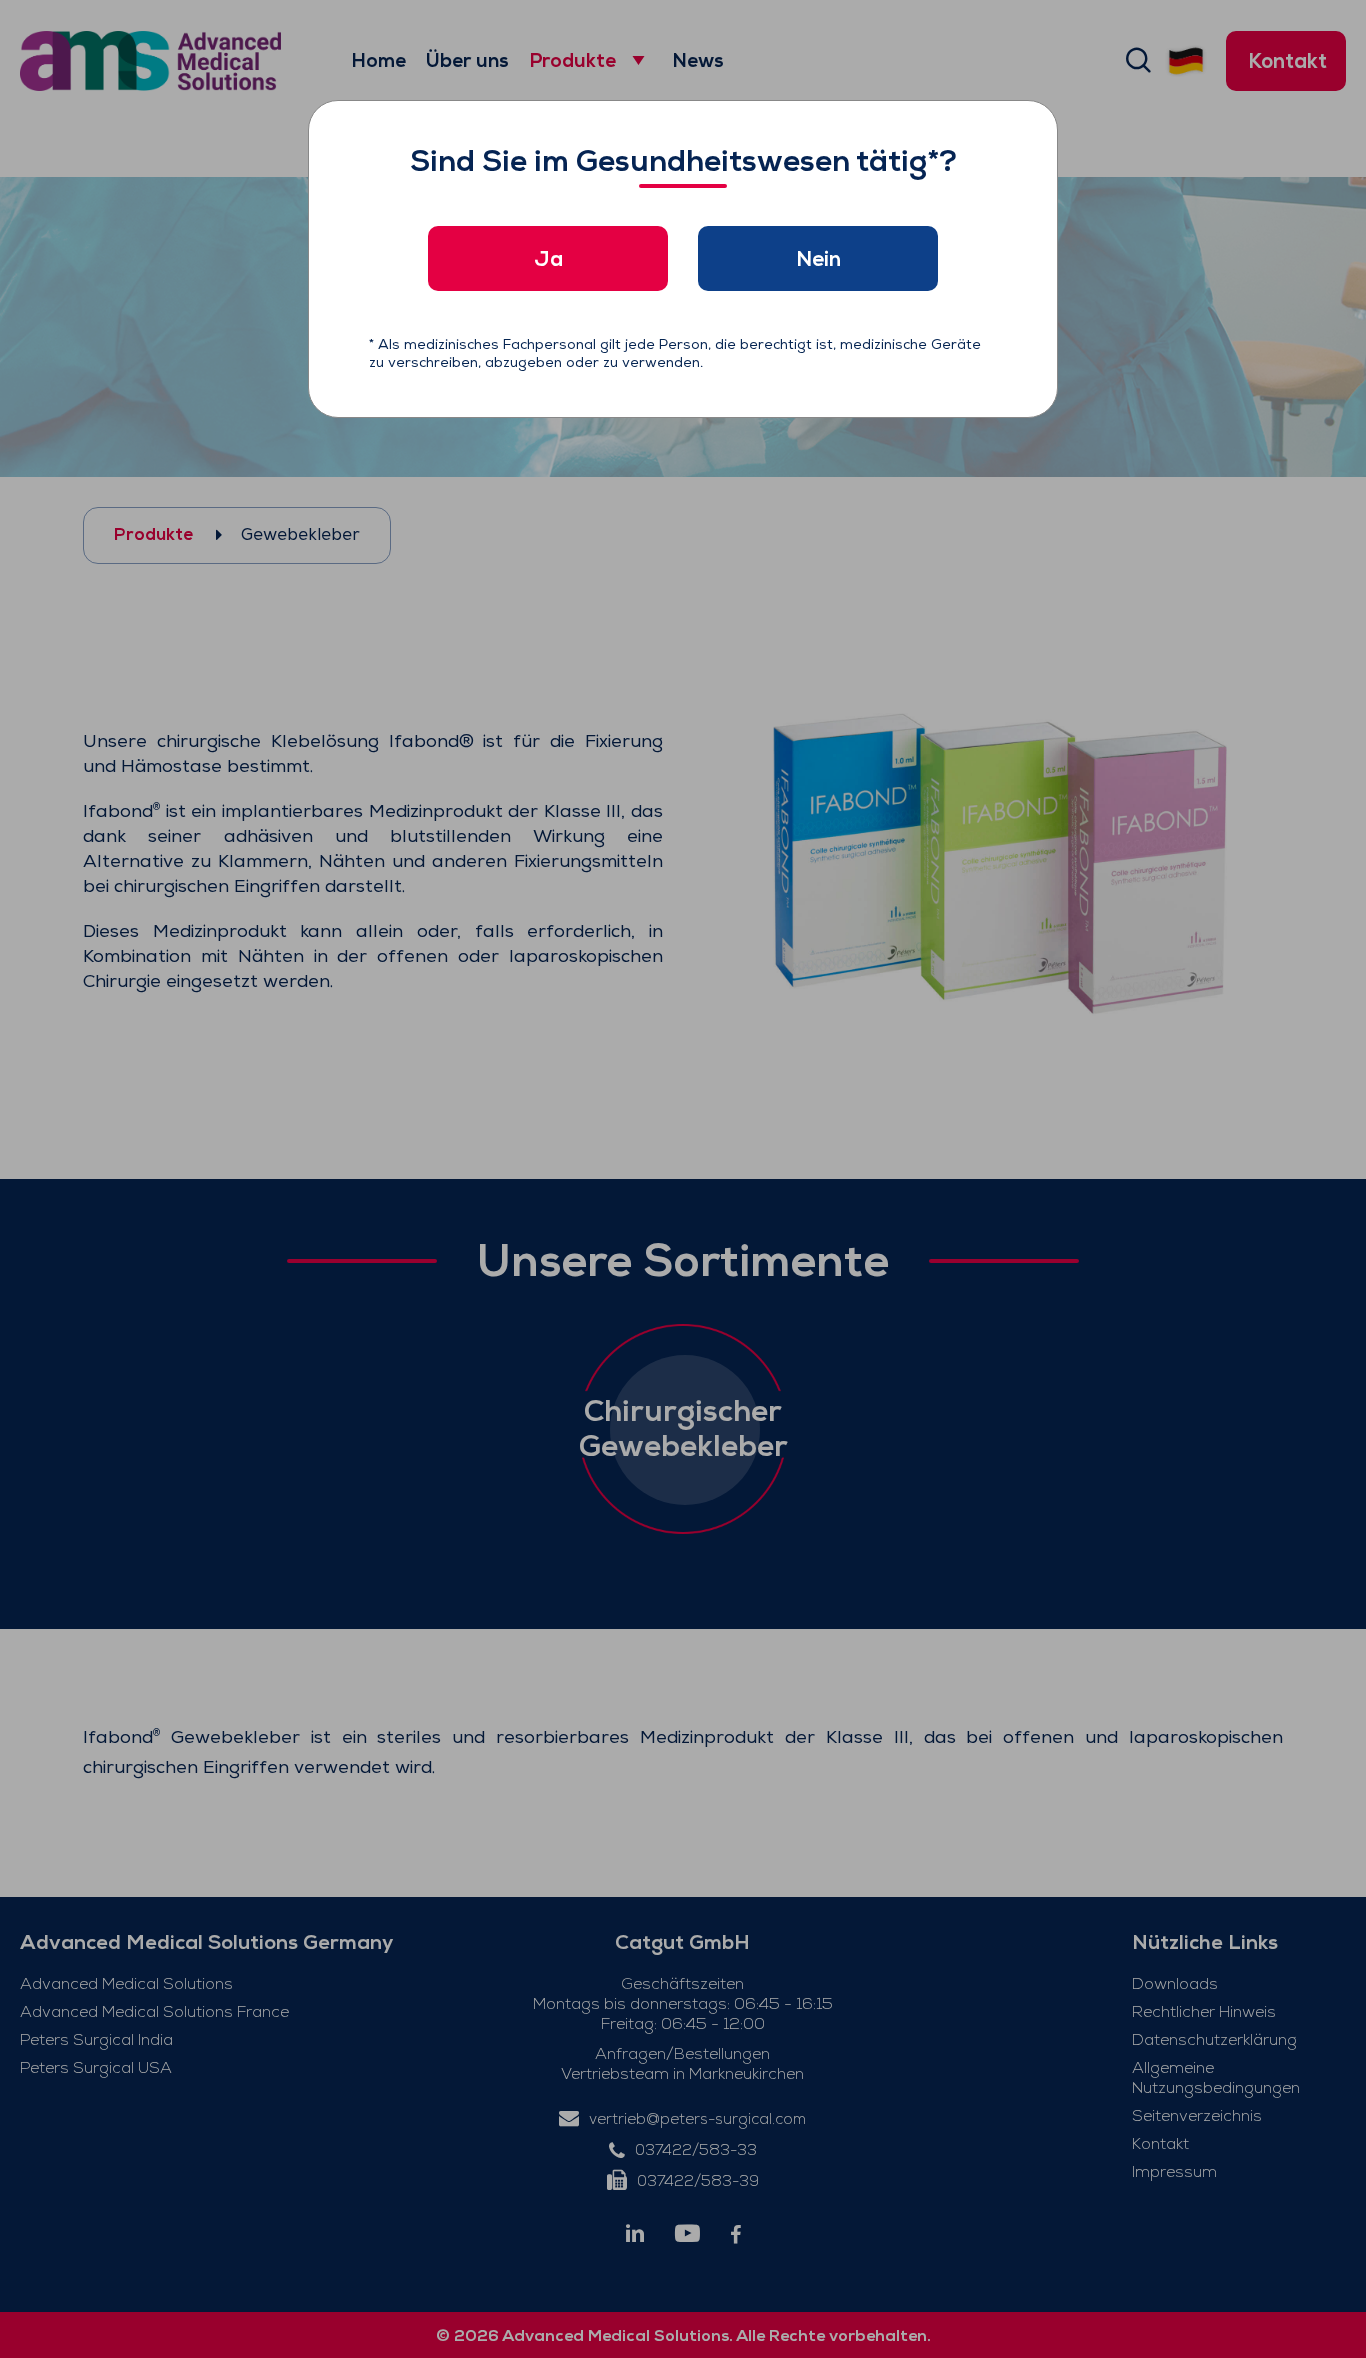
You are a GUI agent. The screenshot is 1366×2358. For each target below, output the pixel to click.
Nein (818, 259)
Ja (548, 259)
